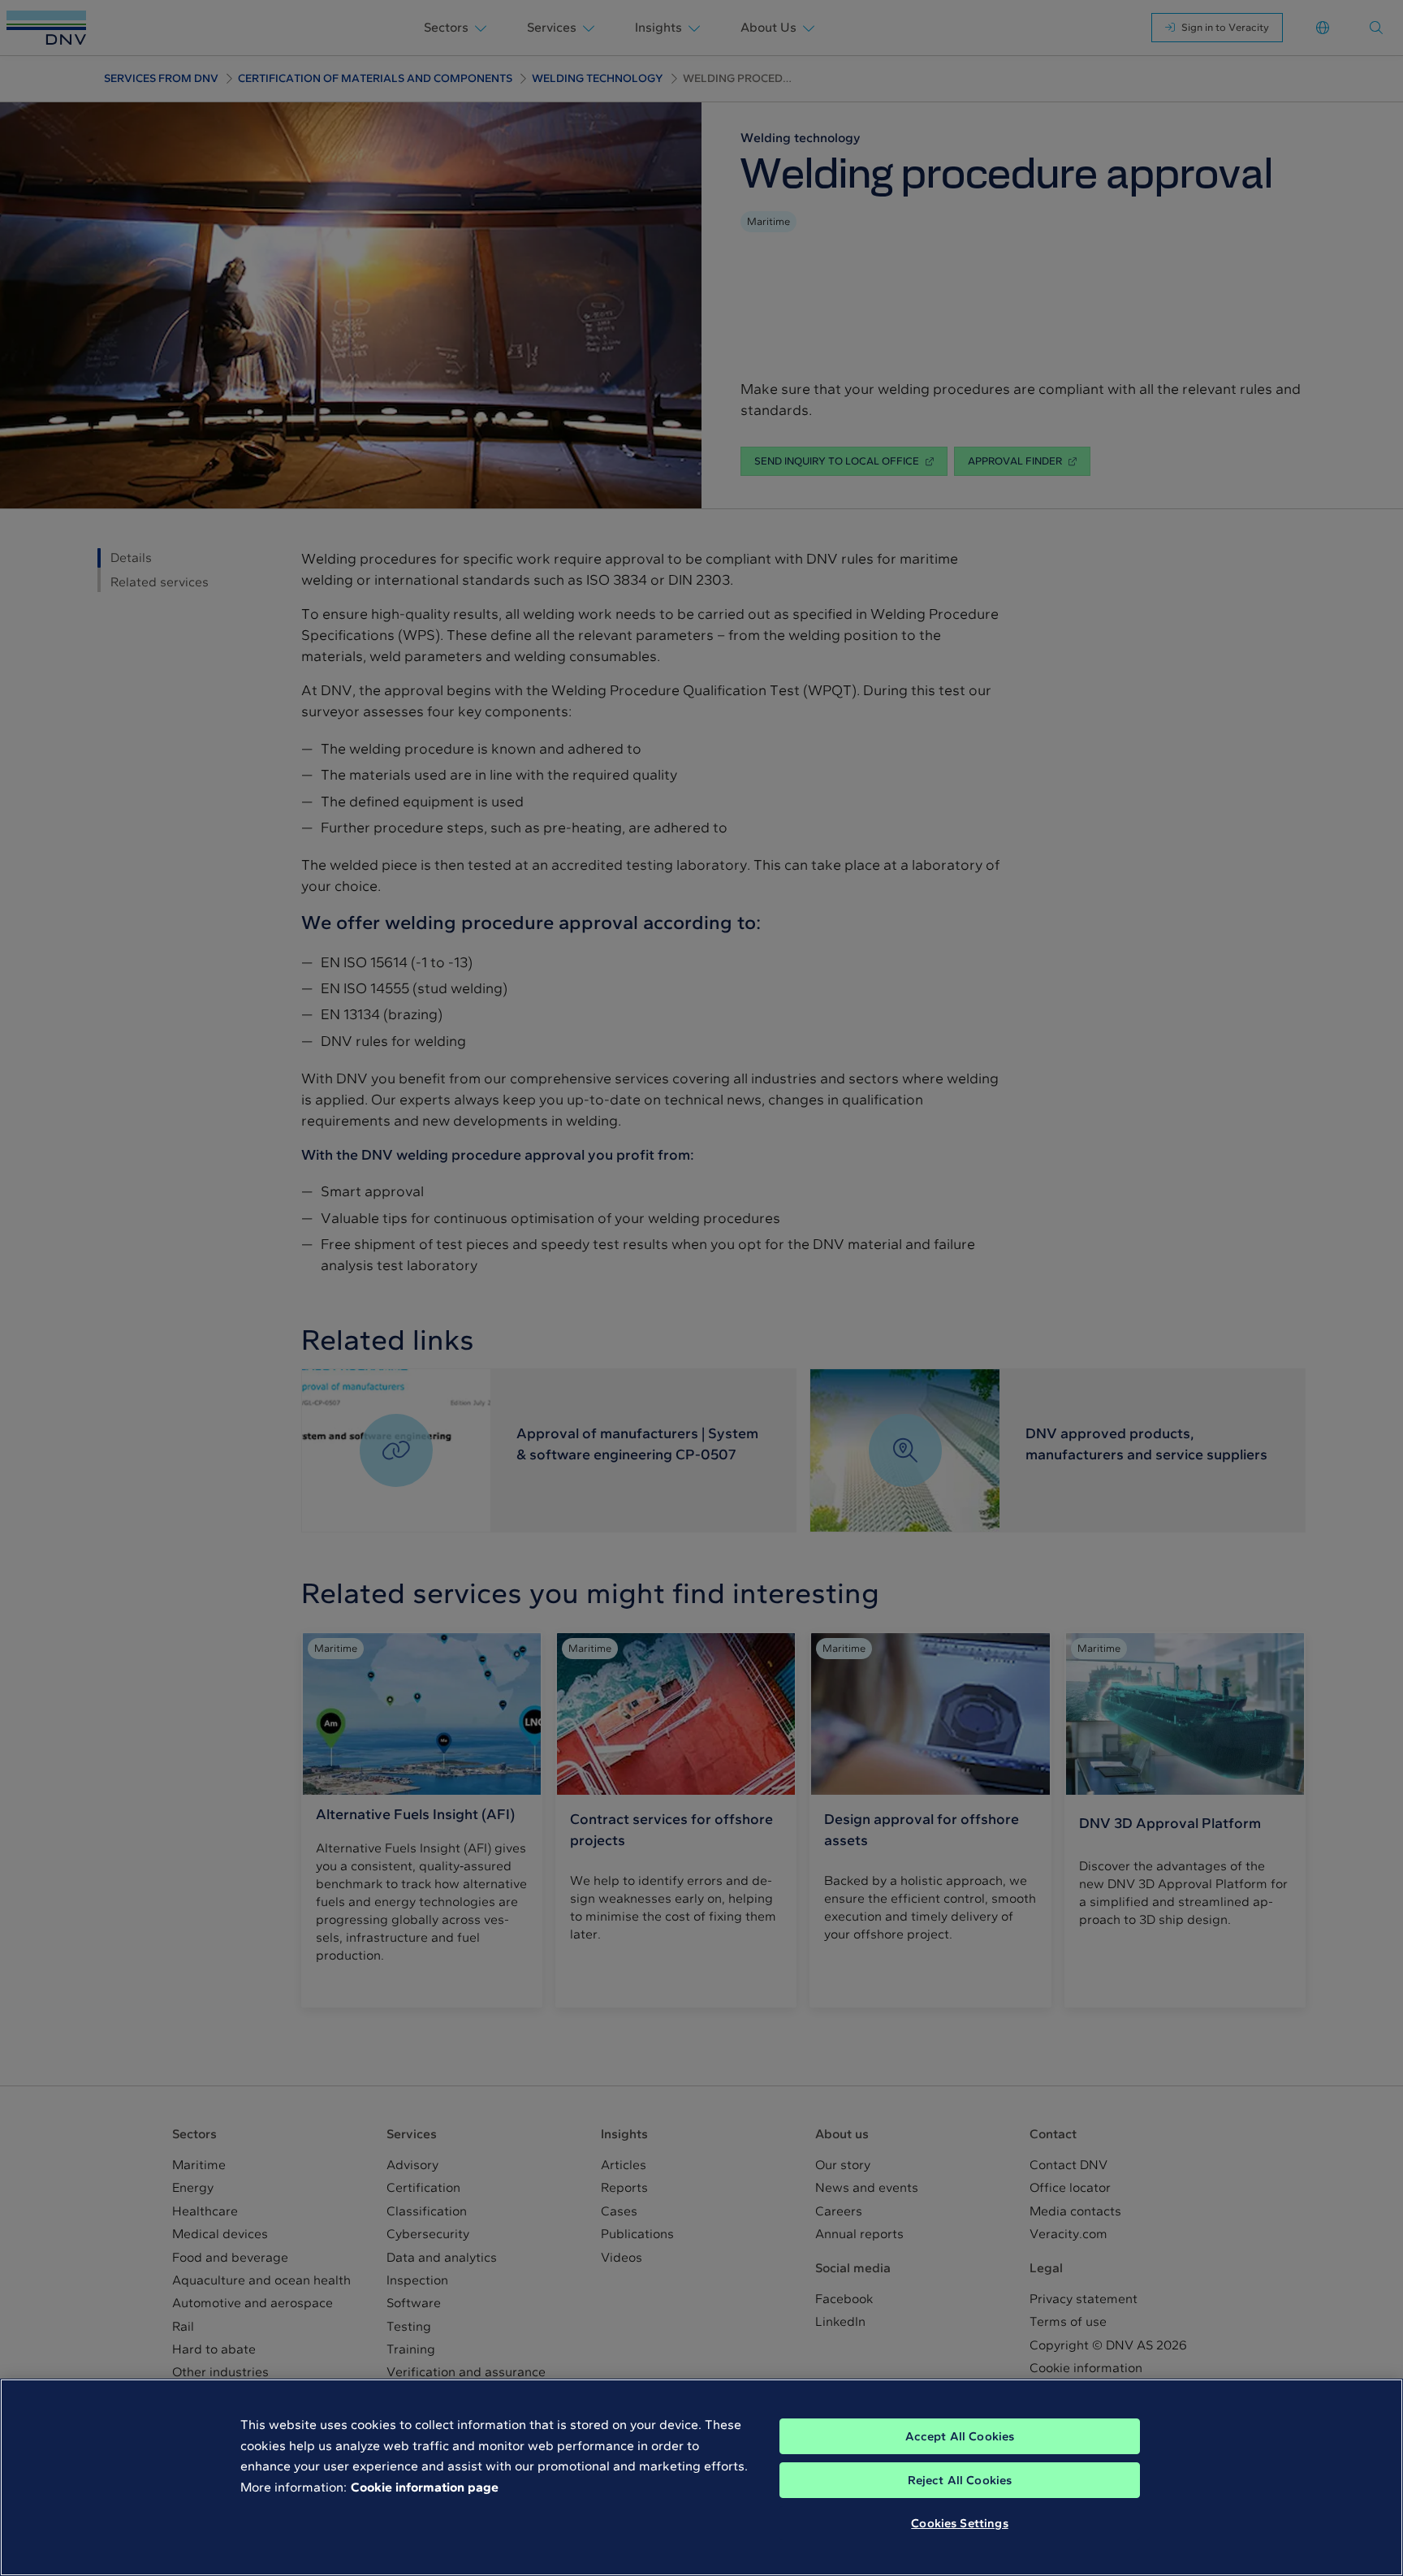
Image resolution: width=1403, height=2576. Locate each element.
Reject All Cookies (960, 2480)
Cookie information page (425, 2487)
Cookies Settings (959, 2523)
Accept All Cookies (960, 2436)
